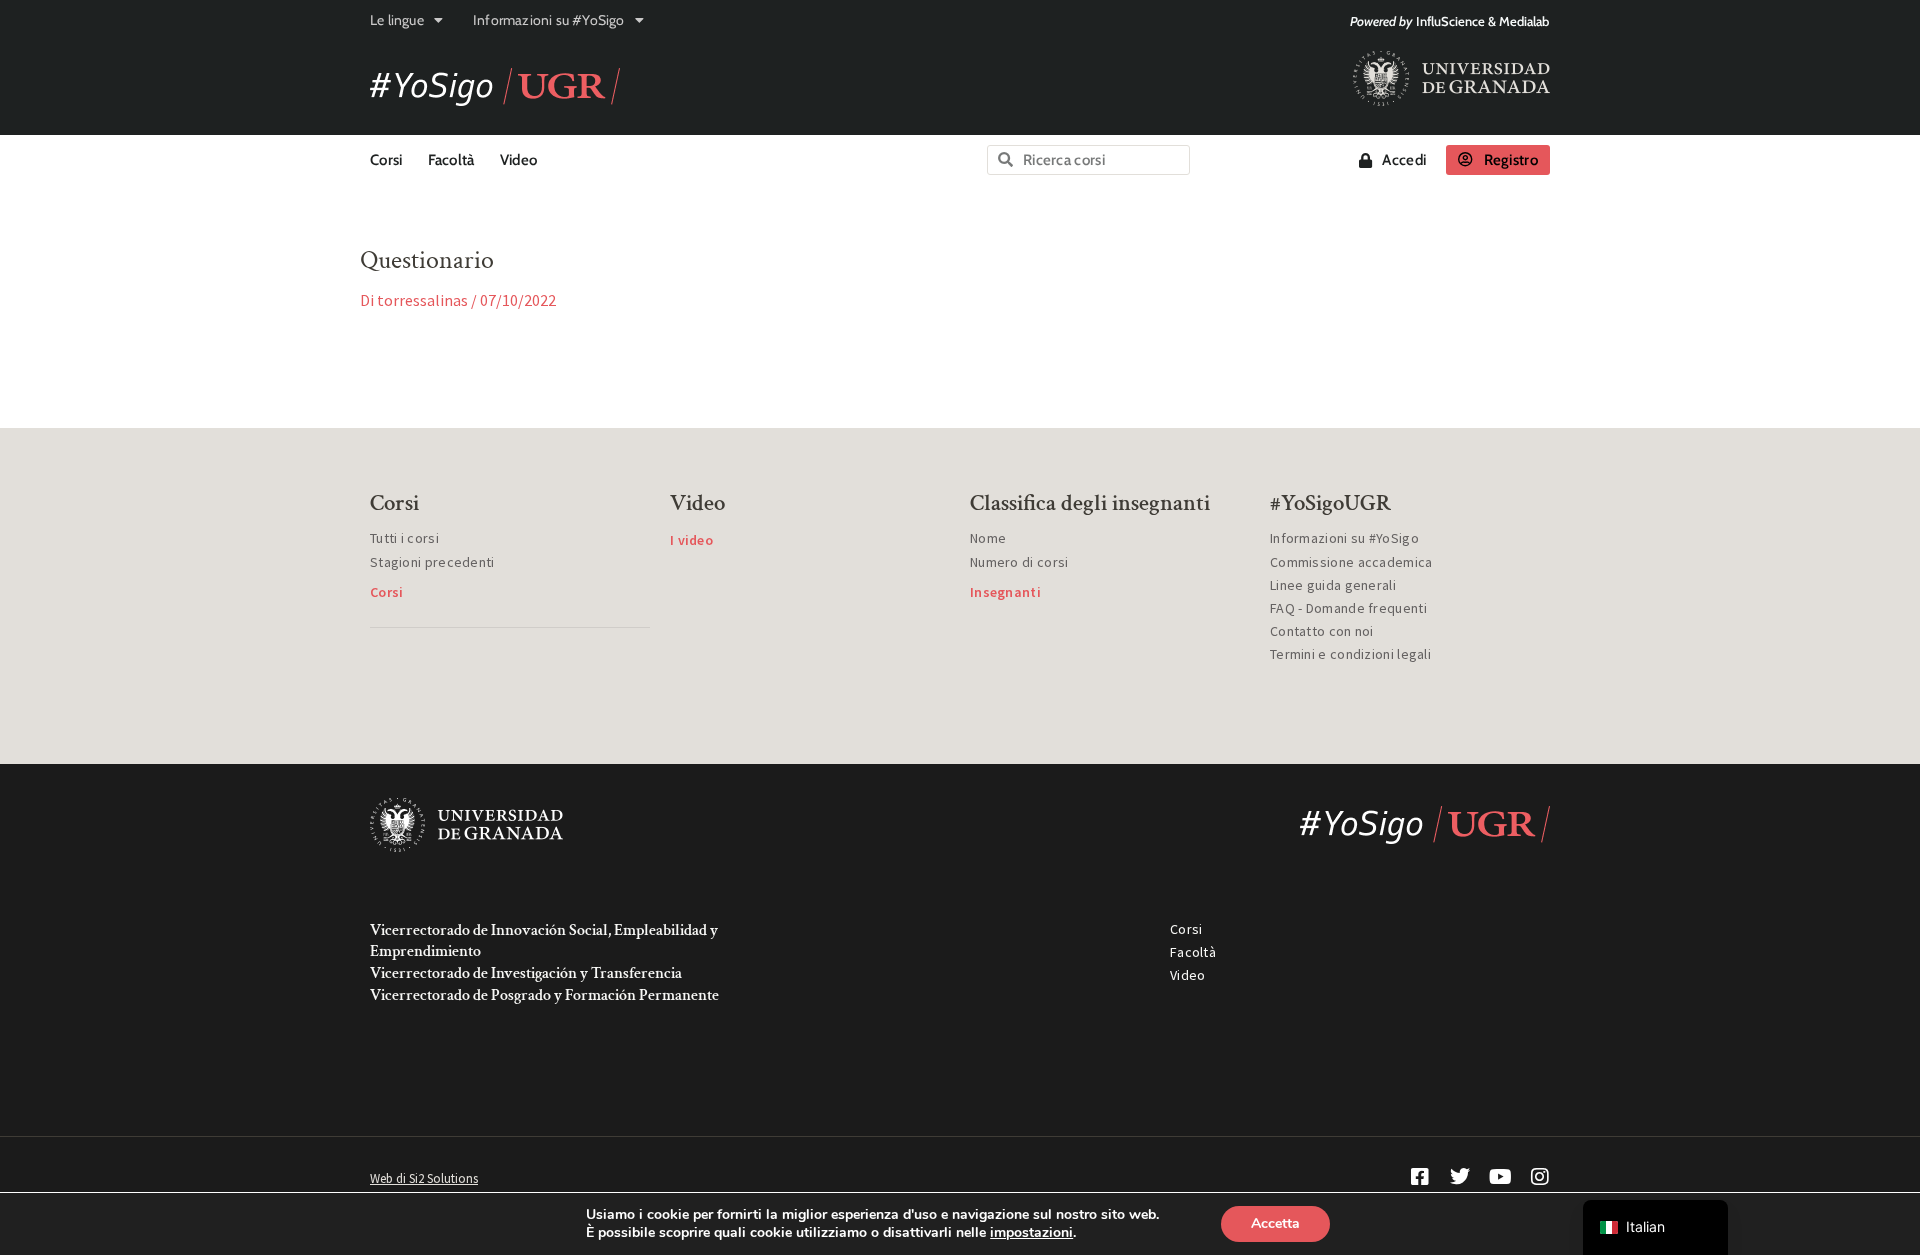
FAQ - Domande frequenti (1348, 608)
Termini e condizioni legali (1350, 654)
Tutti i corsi (404, 538)
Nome (988, 538)
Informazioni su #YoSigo (549, 20)
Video (519, 160)
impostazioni (1031, 1233)
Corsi (386, 160)
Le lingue (397, 20)
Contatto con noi (1322, 631)
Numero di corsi (1019, 562)
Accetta (1275, 1223)
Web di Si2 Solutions (424, 1178)
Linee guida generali (1333, 585)
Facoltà (451, 160)
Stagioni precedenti (432, 562)
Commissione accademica (1351, 562)
